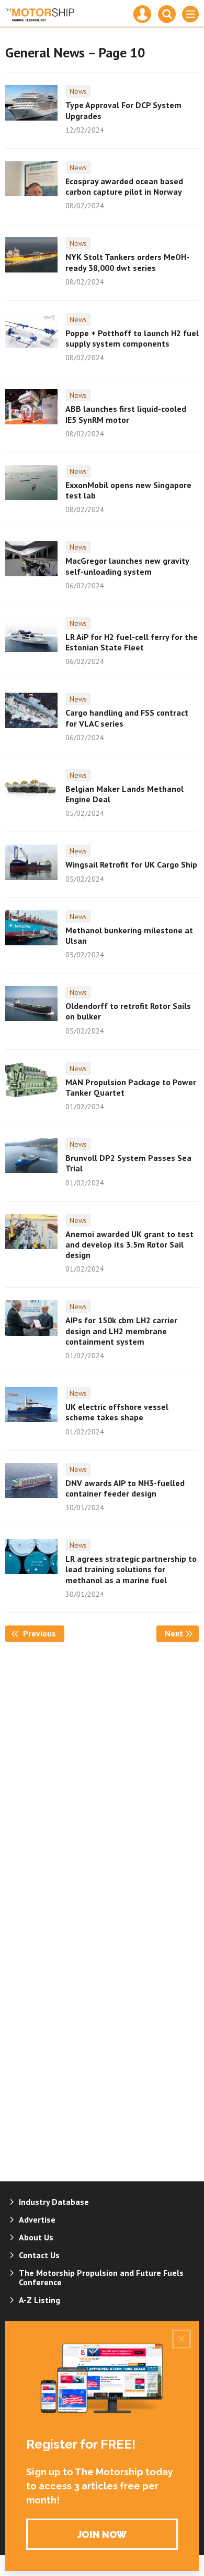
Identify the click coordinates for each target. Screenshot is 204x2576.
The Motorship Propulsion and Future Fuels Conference (101, 2277)
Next (182, 1633)
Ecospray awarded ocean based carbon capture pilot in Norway (124, 186)
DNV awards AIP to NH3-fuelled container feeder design (125, 1488)
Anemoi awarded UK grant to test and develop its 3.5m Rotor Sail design (129, 1245)
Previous (43, 1633)
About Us (36, 2237)
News (78, 91)
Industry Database (54, 2202)
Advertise (37, 2219)
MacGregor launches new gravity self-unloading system (127, 566)
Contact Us (39, 2255)
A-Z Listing (39, 2300)
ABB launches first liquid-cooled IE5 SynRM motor (126, 414)
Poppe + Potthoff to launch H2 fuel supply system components (132, 338)
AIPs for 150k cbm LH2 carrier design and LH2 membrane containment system (121, 1331)
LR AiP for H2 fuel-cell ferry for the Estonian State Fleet (132, 642)
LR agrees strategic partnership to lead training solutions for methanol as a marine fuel (131, 1569)
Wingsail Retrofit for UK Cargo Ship (131, 864)
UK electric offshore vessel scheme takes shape (117, 1412)
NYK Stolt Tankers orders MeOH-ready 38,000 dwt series (127, 262)
